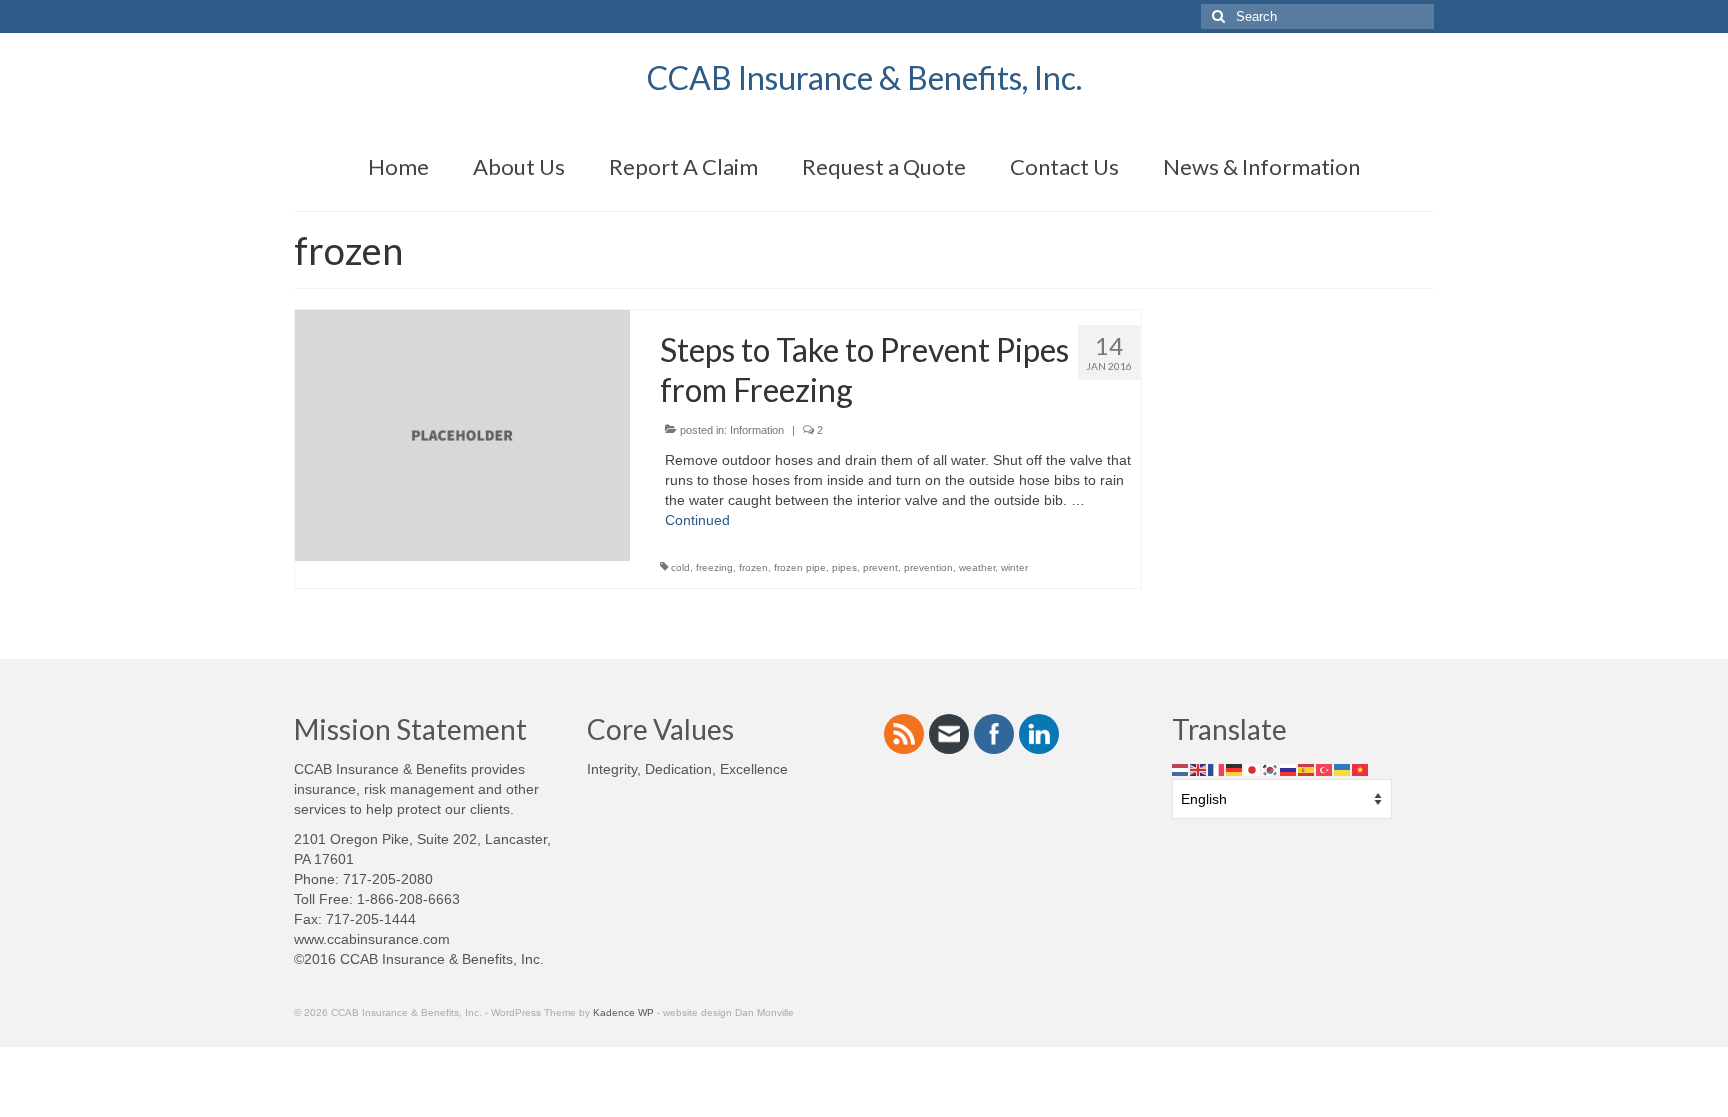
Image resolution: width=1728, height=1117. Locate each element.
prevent (880, 567)
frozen (753, 567)
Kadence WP (623, 1012)
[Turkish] (1325, 769)
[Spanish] (1307, 769)
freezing (714, 567)
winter (1014, 567)
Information (757, 430)
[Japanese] (1253, 769)
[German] (1235, 769)
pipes (844, 567)
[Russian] (1289, 769)
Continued (697, 520)
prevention (928, 567)
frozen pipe (800, 567)
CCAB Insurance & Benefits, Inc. (864, 77)
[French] (1217, 769)
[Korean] (1271, 769)
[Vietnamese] (1361, 769)
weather (977, 567)
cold (680, 567)
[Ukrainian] (1343, 769)
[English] (1199, 769)
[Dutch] (1181, 769)
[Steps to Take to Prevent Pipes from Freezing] (462, 434)
